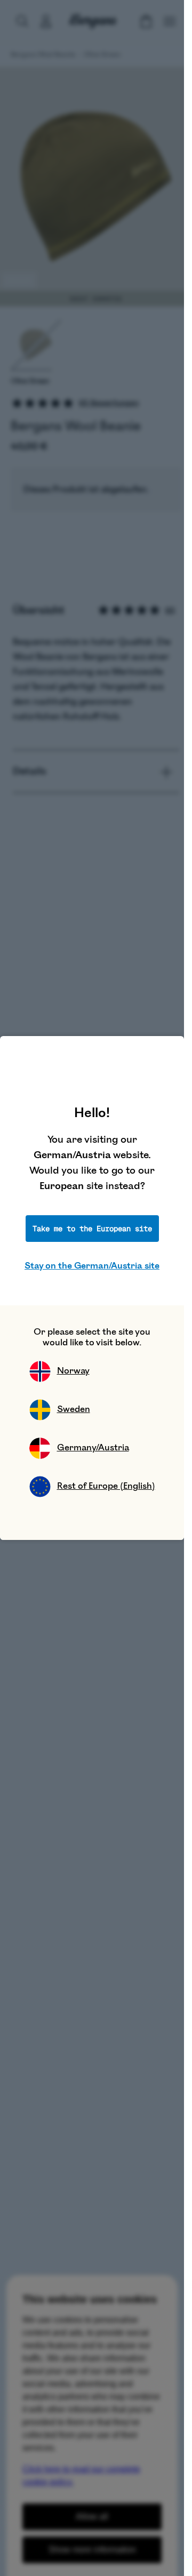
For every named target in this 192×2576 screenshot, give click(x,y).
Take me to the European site (92, 1229)
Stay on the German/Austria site (92, 1266)
